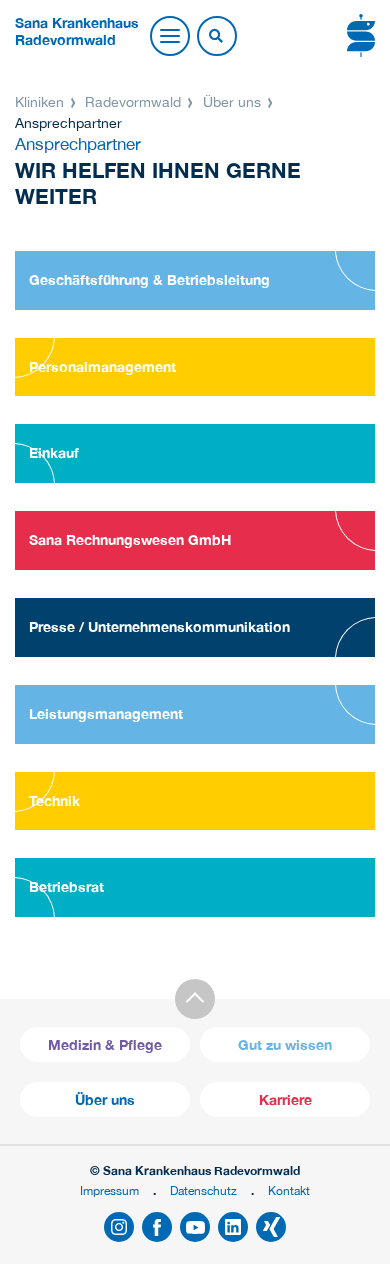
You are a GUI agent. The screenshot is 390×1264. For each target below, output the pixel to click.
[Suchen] (216, 37)
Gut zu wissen (285, 1044)
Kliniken (41, 102)
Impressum (109, 1190)
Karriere (285, 1099)
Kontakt (289, 1190)
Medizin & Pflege (105, 1044)
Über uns (232, 102)
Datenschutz (203, 1190)
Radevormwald (133, 102)
